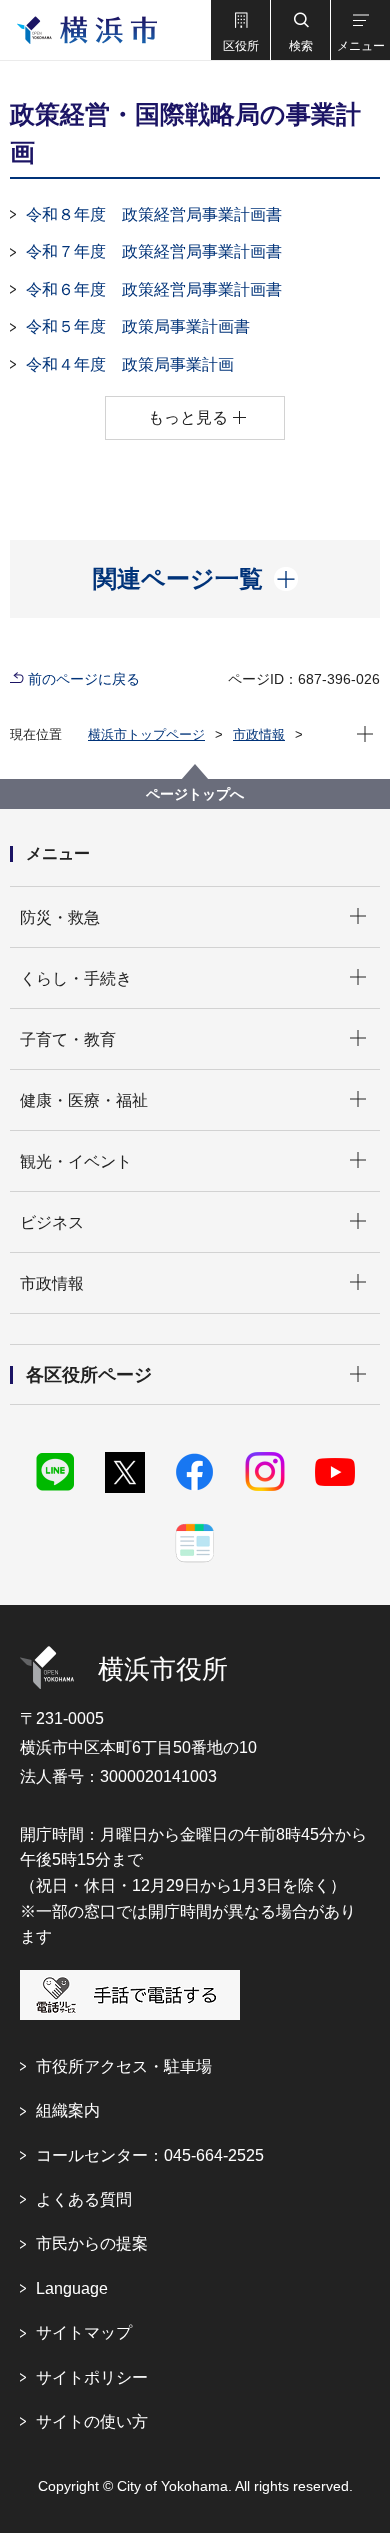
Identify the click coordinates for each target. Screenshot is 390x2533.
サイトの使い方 (92, 2421)
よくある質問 (84, 2199)
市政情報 (259, 734)
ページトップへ (195, 794)
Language (72, 2288)
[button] (240, 30)
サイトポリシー (92, 2377)
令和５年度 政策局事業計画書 (138, 326)
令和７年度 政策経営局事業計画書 (154, 251)
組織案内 (68, 2110)
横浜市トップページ (146, 734)
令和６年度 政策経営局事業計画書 (154, 289)
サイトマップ (84, 2332)
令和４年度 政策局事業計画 (130, 364)
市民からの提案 (92, 2243)
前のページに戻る (84, 679)
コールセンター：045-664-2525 (150, 2155)
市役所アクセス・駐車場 (124, 2066)
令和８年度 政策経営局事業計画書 (154, 214)
